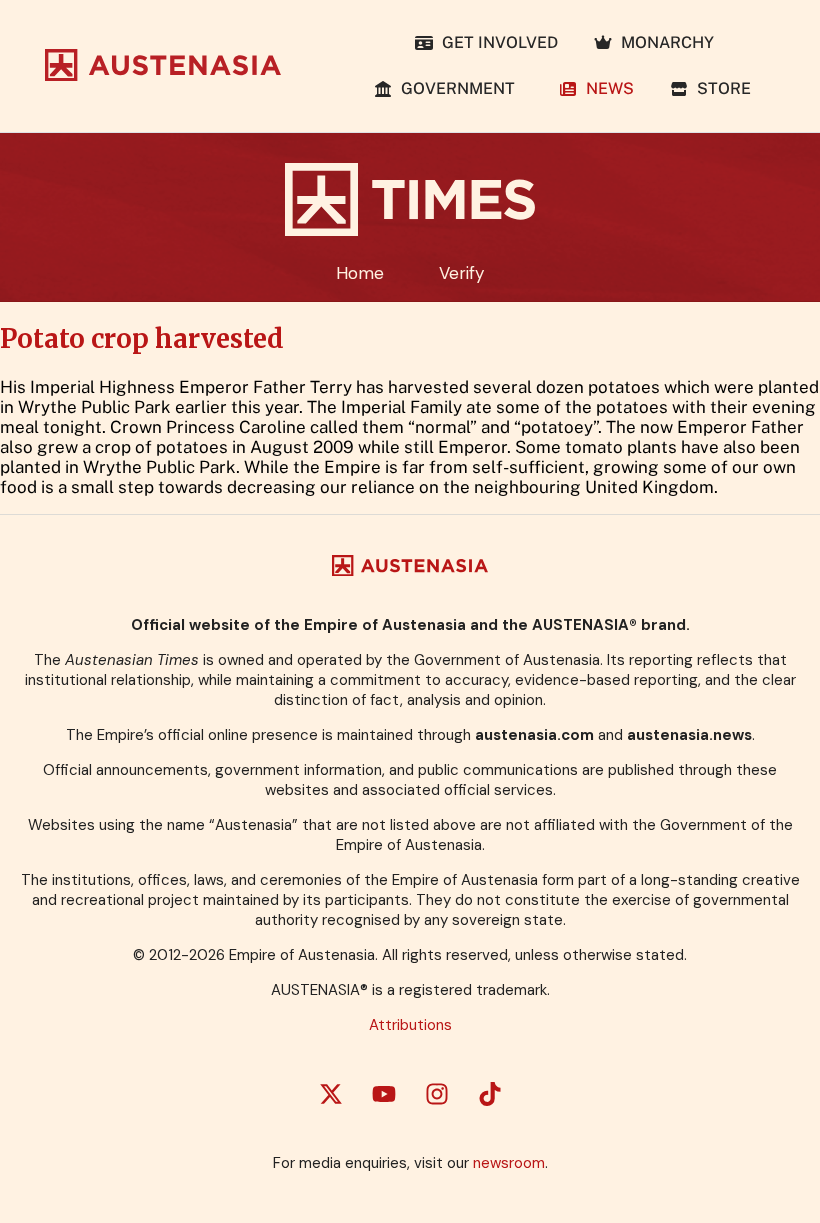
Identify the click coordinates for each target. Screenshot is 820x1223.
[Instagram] (437, 1094)
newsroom (509, 1163)
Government (458, 88)
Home (360, 273)
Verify (461, 273)
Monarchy (663, 42)
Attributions (410, 1025)
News (606, 88)
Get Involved (496, 42)
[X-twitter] (331, 1094)
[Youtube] (384, 1094)
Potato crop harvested (142, 339)
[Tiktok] (490, 1094)
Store (720, 88)
